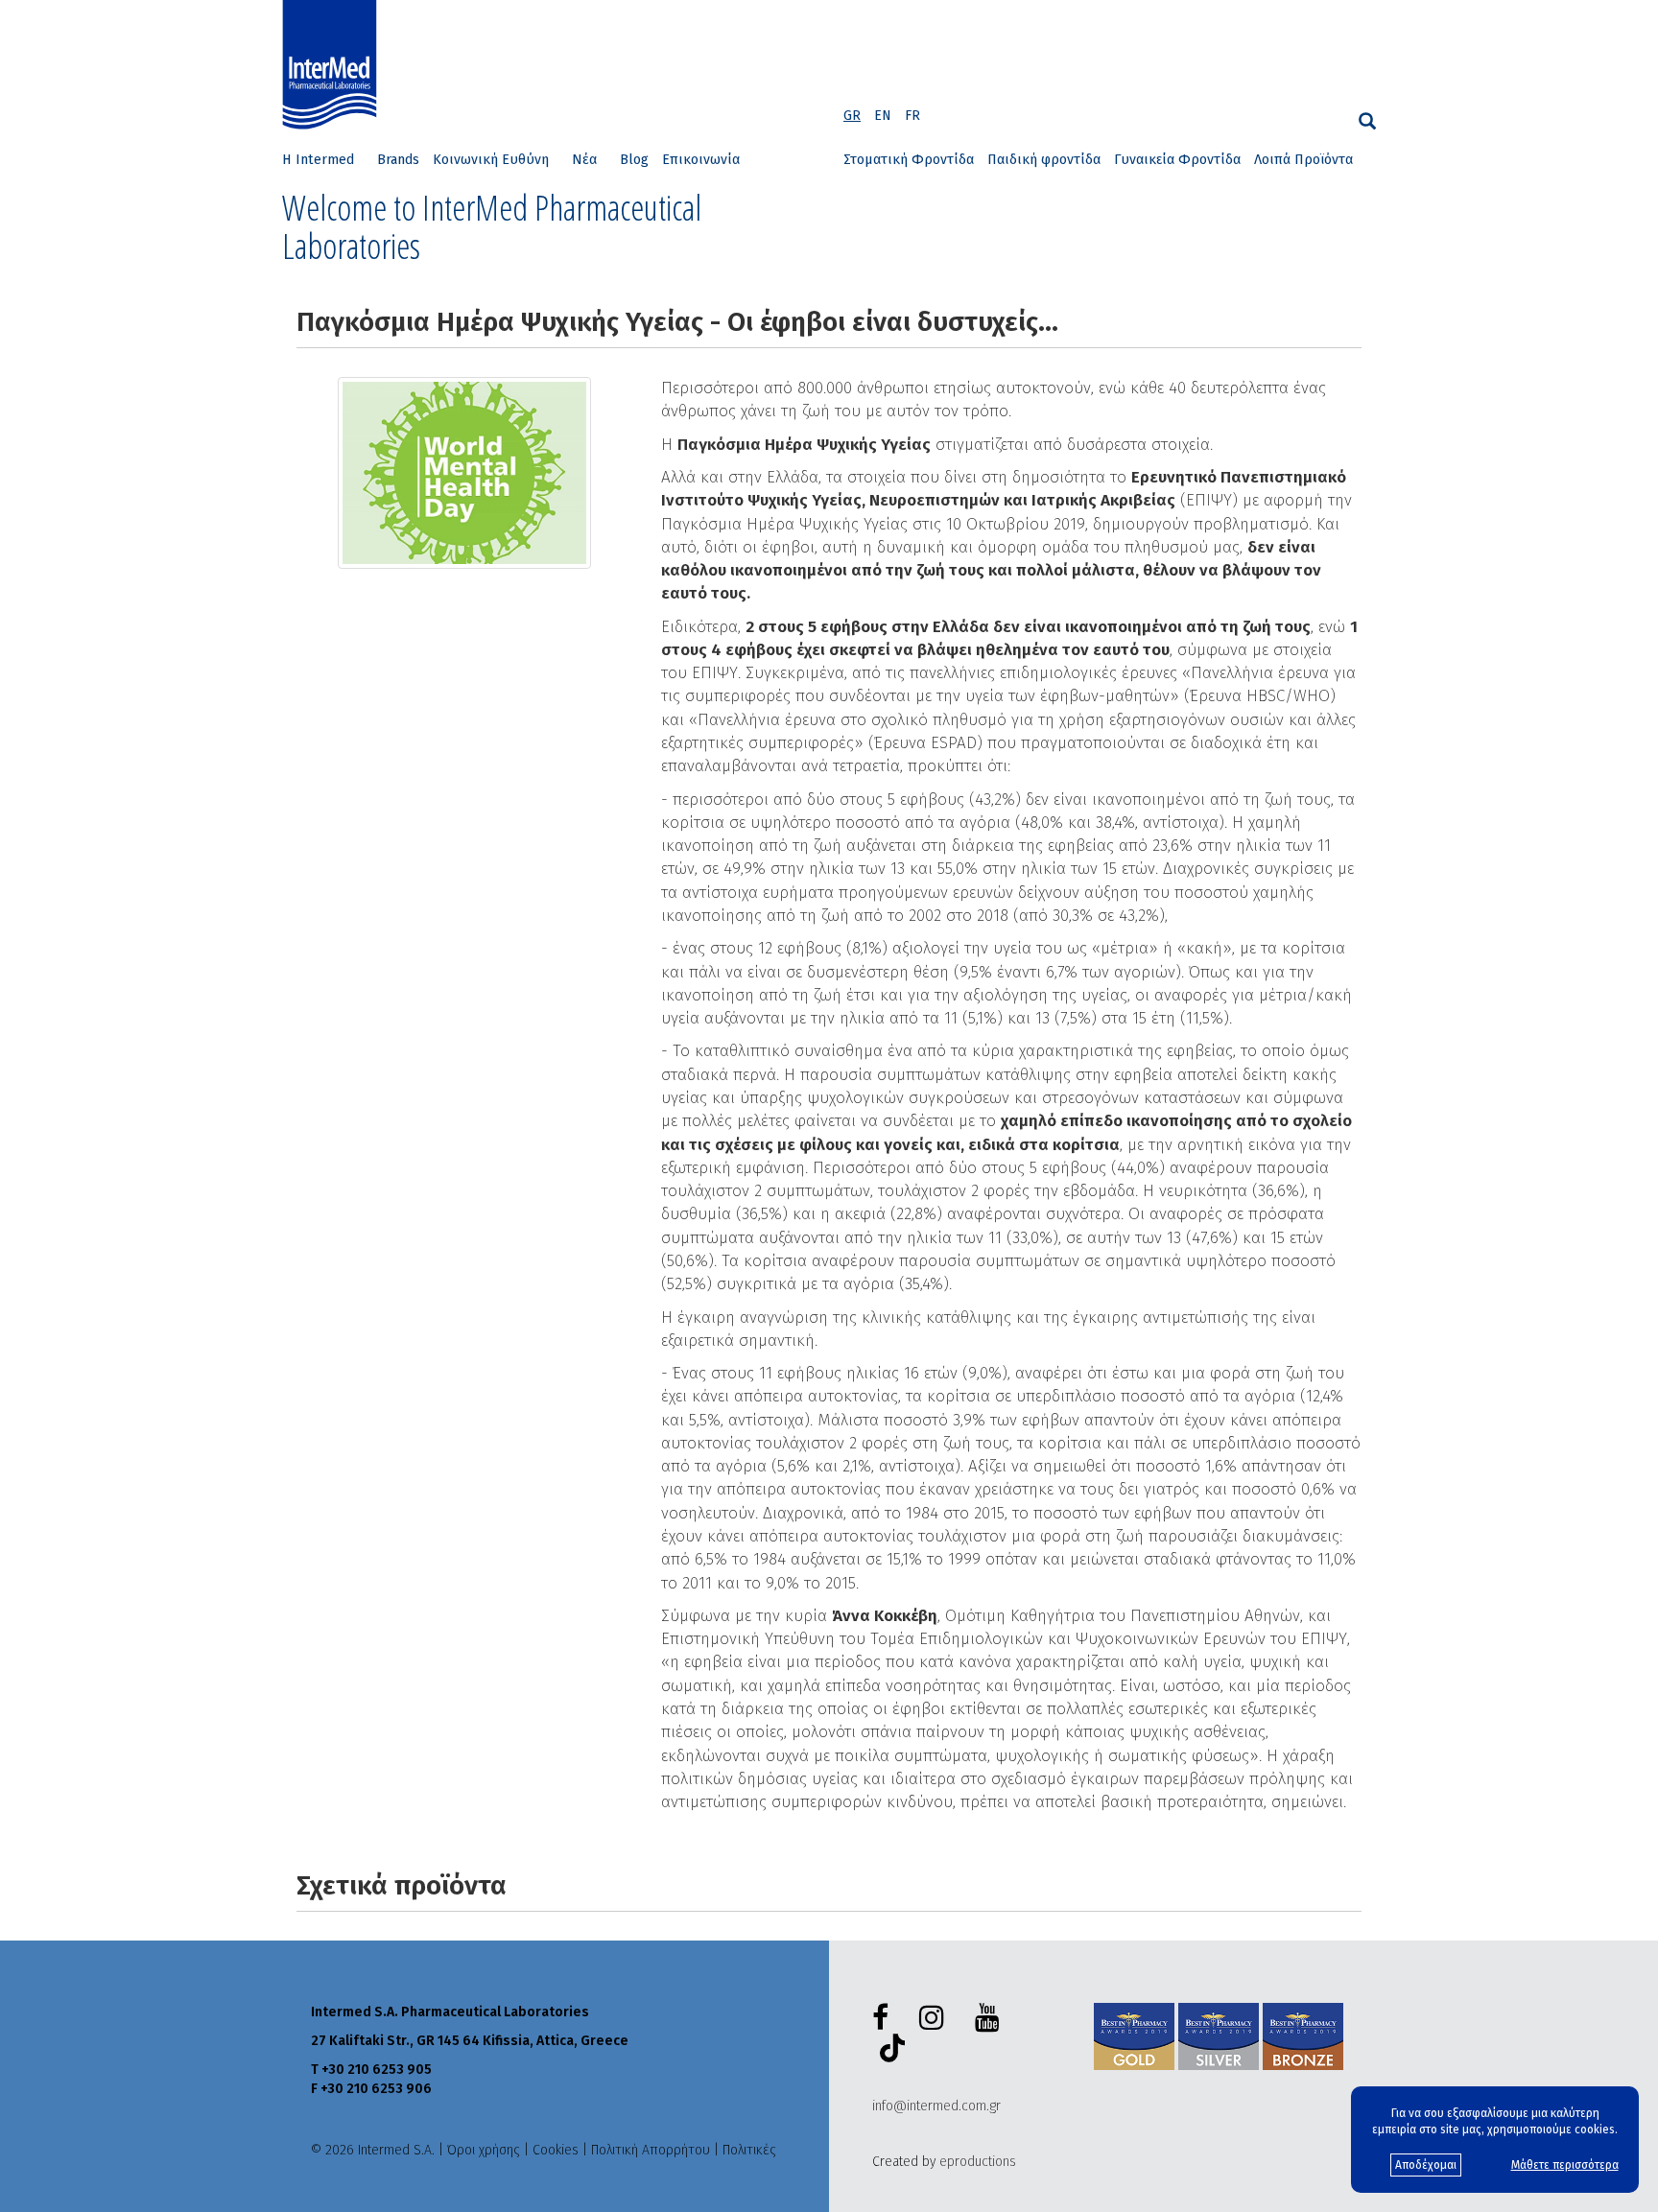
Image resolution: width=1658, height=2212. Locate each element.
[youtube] (991, 2018)
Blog (634, 160)
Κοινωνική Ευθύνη (491, 160)
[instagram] (936, 2018)
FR (912, 116)
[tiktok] (888, 2051)
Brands (398, 160)
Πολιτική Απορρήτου (651, 2150)
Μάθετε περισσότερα (1565, 2165)
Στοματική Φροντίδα (909, 160)
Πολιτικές (749, 2150)
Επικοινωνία (701, 160)
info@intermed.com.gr (936, 2106)
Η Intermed (318, 160)
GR (852, 116)
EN (883, 116)
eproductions (978, 2162)
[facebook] (884, 2018)
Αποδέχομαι (1426, 2165)
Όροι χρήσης (484, 2150)
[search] (1367, 121)
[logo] (334, 65)
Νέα (584, 160)
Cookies (556, 2150)
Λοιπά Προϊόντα (1303, 160)
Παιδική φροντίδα (1044, 160)
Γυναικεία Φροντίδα (1177, 160)
